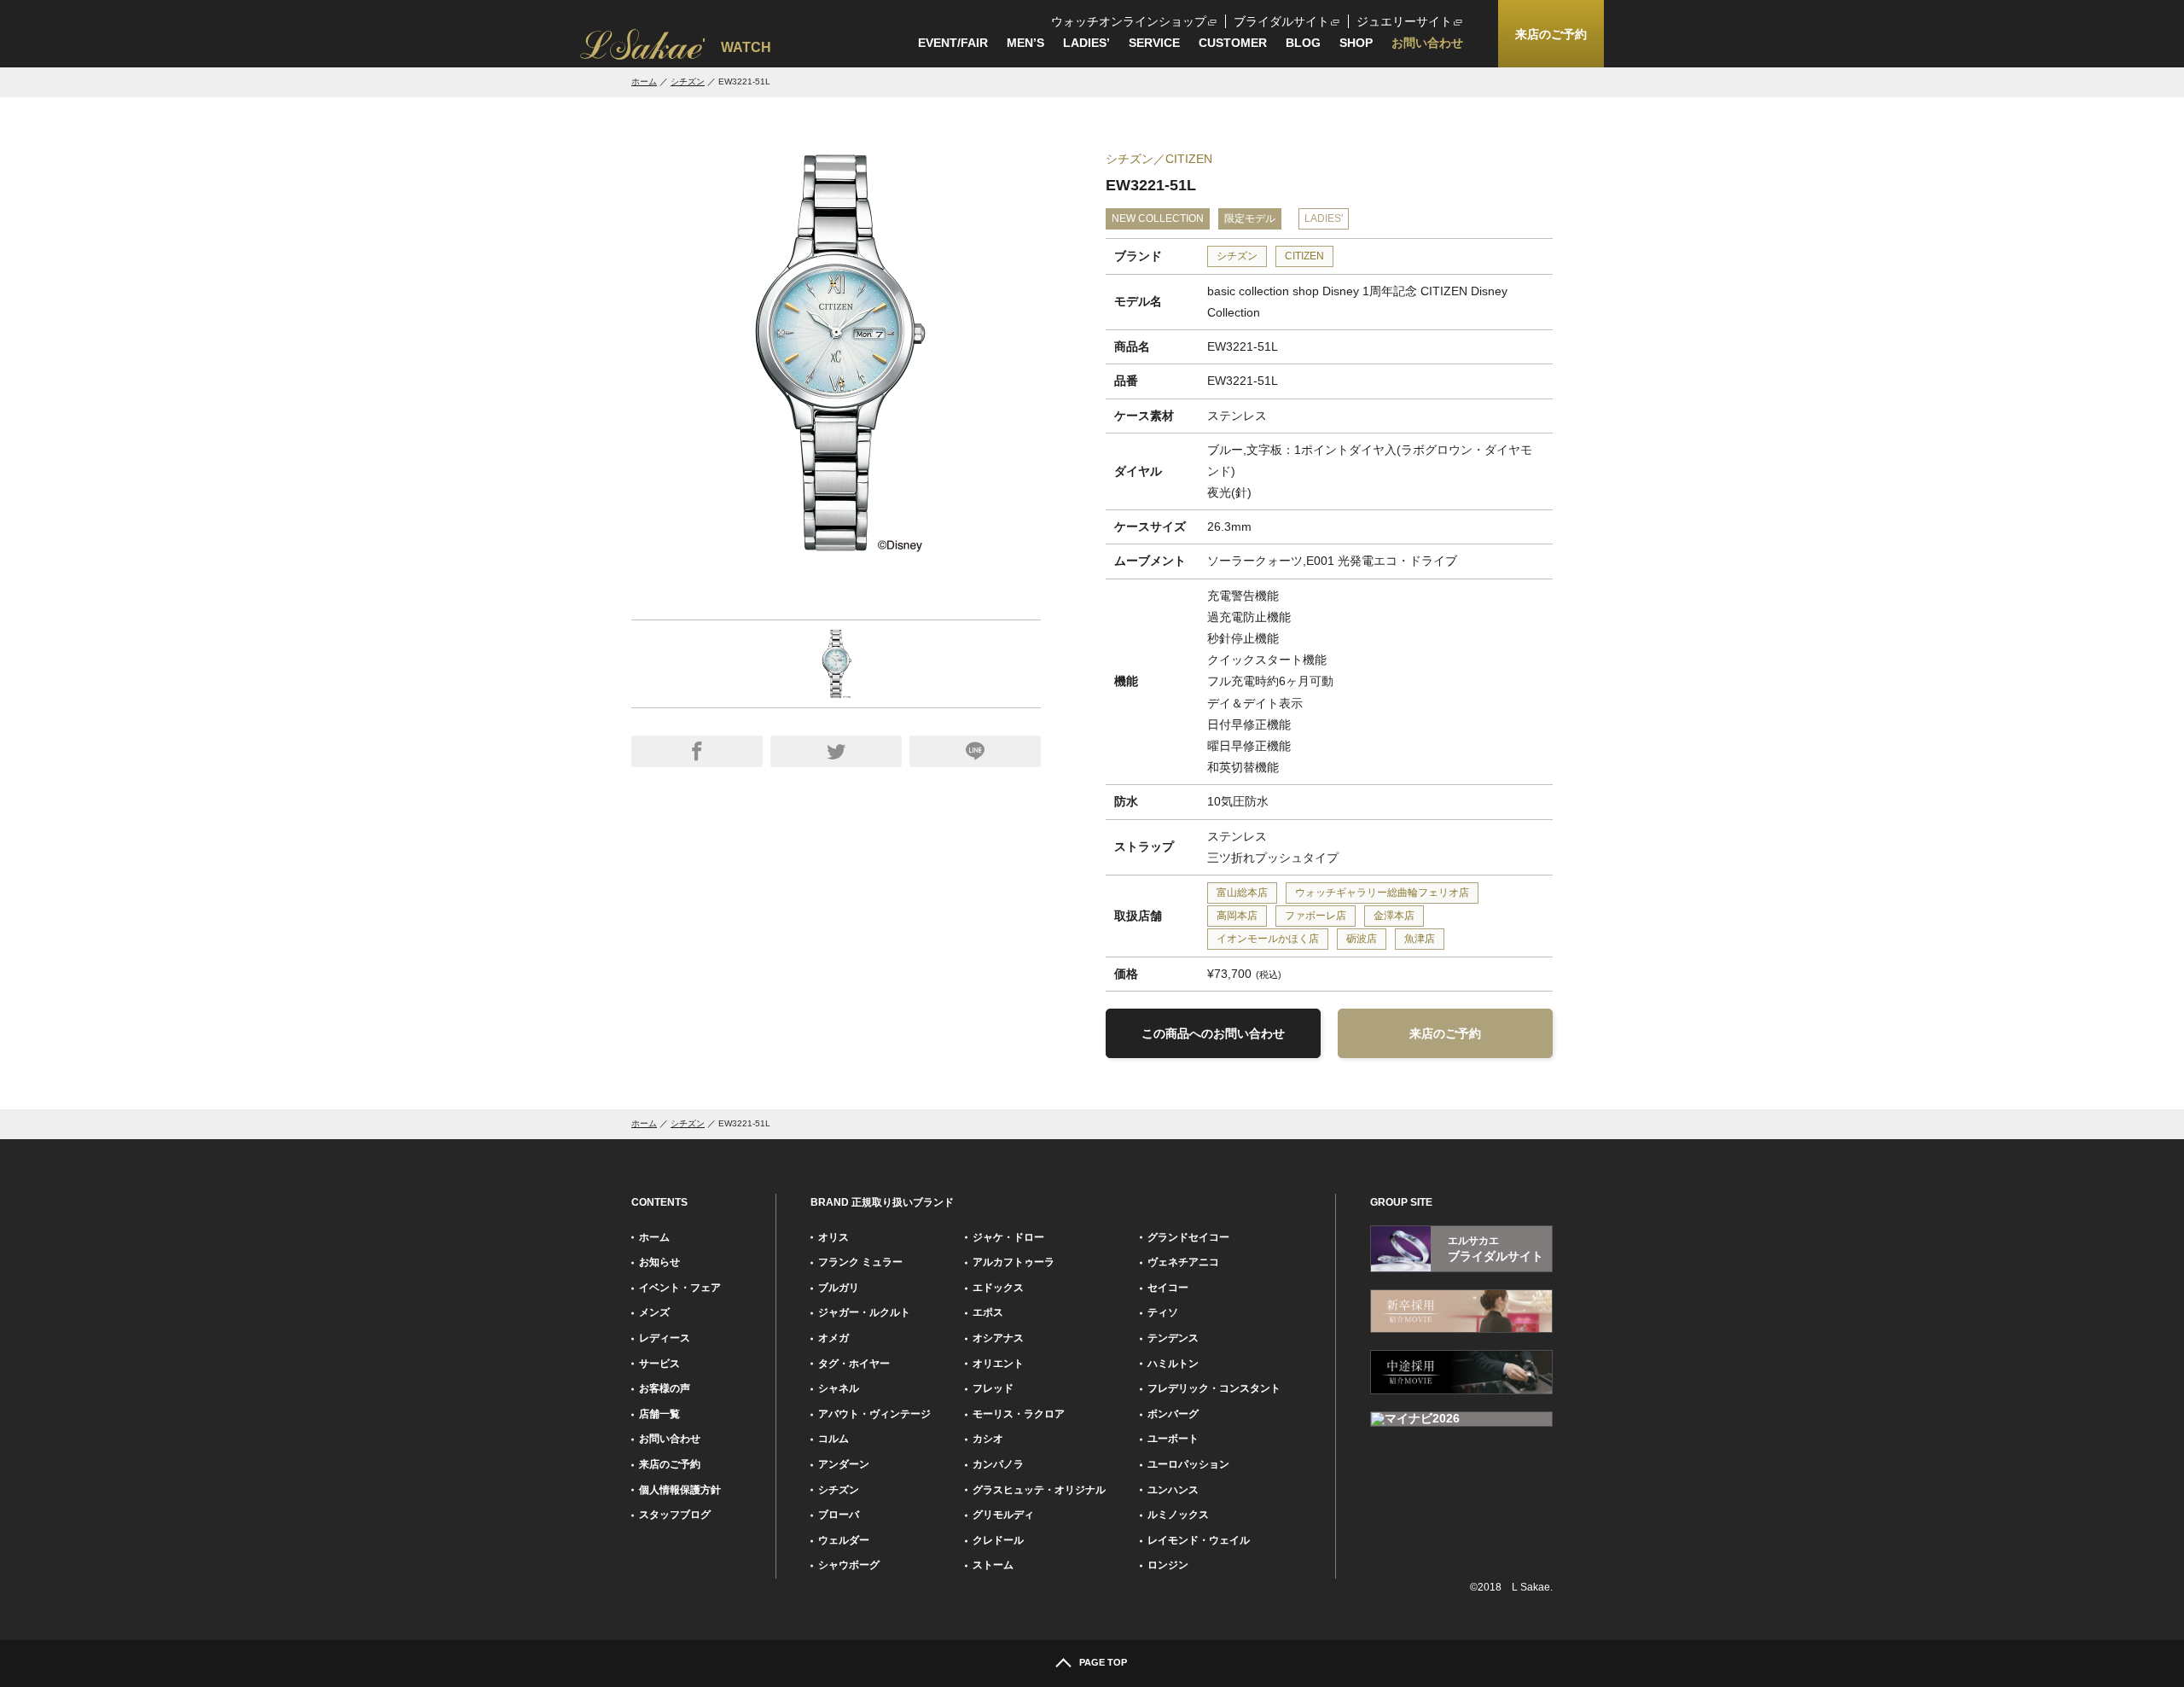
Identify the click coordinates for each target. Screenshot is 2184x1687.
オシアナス (998, 1338)
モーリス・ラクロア (1019, 1414)
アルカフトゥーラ (1014, 1262)
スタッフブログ (675, 1515)
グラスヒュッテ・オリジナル (1039, 1490)
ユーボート (1173, 1439)
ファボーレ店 (1316, 916)
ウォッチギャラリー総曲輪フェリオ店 (1382, 893)
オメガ (834, 1338)
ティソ (1163, 1312)
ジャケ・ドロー (1008, 1237)
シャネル (839, 1388)
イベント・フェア (680, 1288)
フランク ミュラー (860, 1262)
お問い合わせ (1427, 43)
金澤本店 (1394, 916)
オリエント (998, 1364)
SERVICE (1154, 43)
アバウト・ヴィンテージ (874, 1414)
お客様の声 (665, 1388)
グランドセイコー (1188, 1237)
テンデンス (1173, 1338)
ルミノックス (1178, 1515)
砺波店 (1362, 939)
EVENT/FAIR (953, 43)
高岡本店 (1237, 916)
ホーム (644, 81)
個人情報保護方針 (680, 1490)
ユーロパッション (1188, 1464)
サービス (659, 1364)
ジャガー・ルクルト (864, 1312)
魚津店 (1420, 939)
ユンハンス (1173, 1490)
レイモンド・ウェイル (1199, 1540)
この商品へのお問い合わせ (1213, 1033)
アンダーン (844, 1464)
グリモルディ (1003, 1515)
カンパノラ (998, 1464)
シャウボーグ (849, 1565)
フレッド (993, 1388)
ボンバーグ (1173, 1414)
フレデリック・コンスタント (1214, 1388)
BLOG (1303, 43)
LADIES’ (1086, 43)
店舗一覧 (659, 1414)
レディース (665, 1338)
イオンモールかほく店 (1268, 939)
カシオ (988, 1439)
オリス (834, 1237)
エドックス (998, 1288)
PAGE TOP (1103, 1662)
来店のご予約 (1445, 1033)
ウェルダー (844, 1540)
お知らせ (659, 1262)
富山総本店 (1242, 893)
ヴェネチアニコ (1183, 1262)
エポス (988, 1312)
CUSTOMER (1233, 43)
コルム (834, 1439)
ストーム (993, 1565)
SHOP (1356, 43)
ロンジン (1168, 1565)
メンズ (654, 1312)
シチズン (688, 81)
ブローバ (839, 1515)
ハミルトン (1173, 1364)
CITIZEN (1304, 256)
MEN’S (1025, 43)
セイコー (1168, 1288)
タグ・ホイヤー (854, 1364)
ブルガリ (839, 1288)
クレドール (998, 1540)
